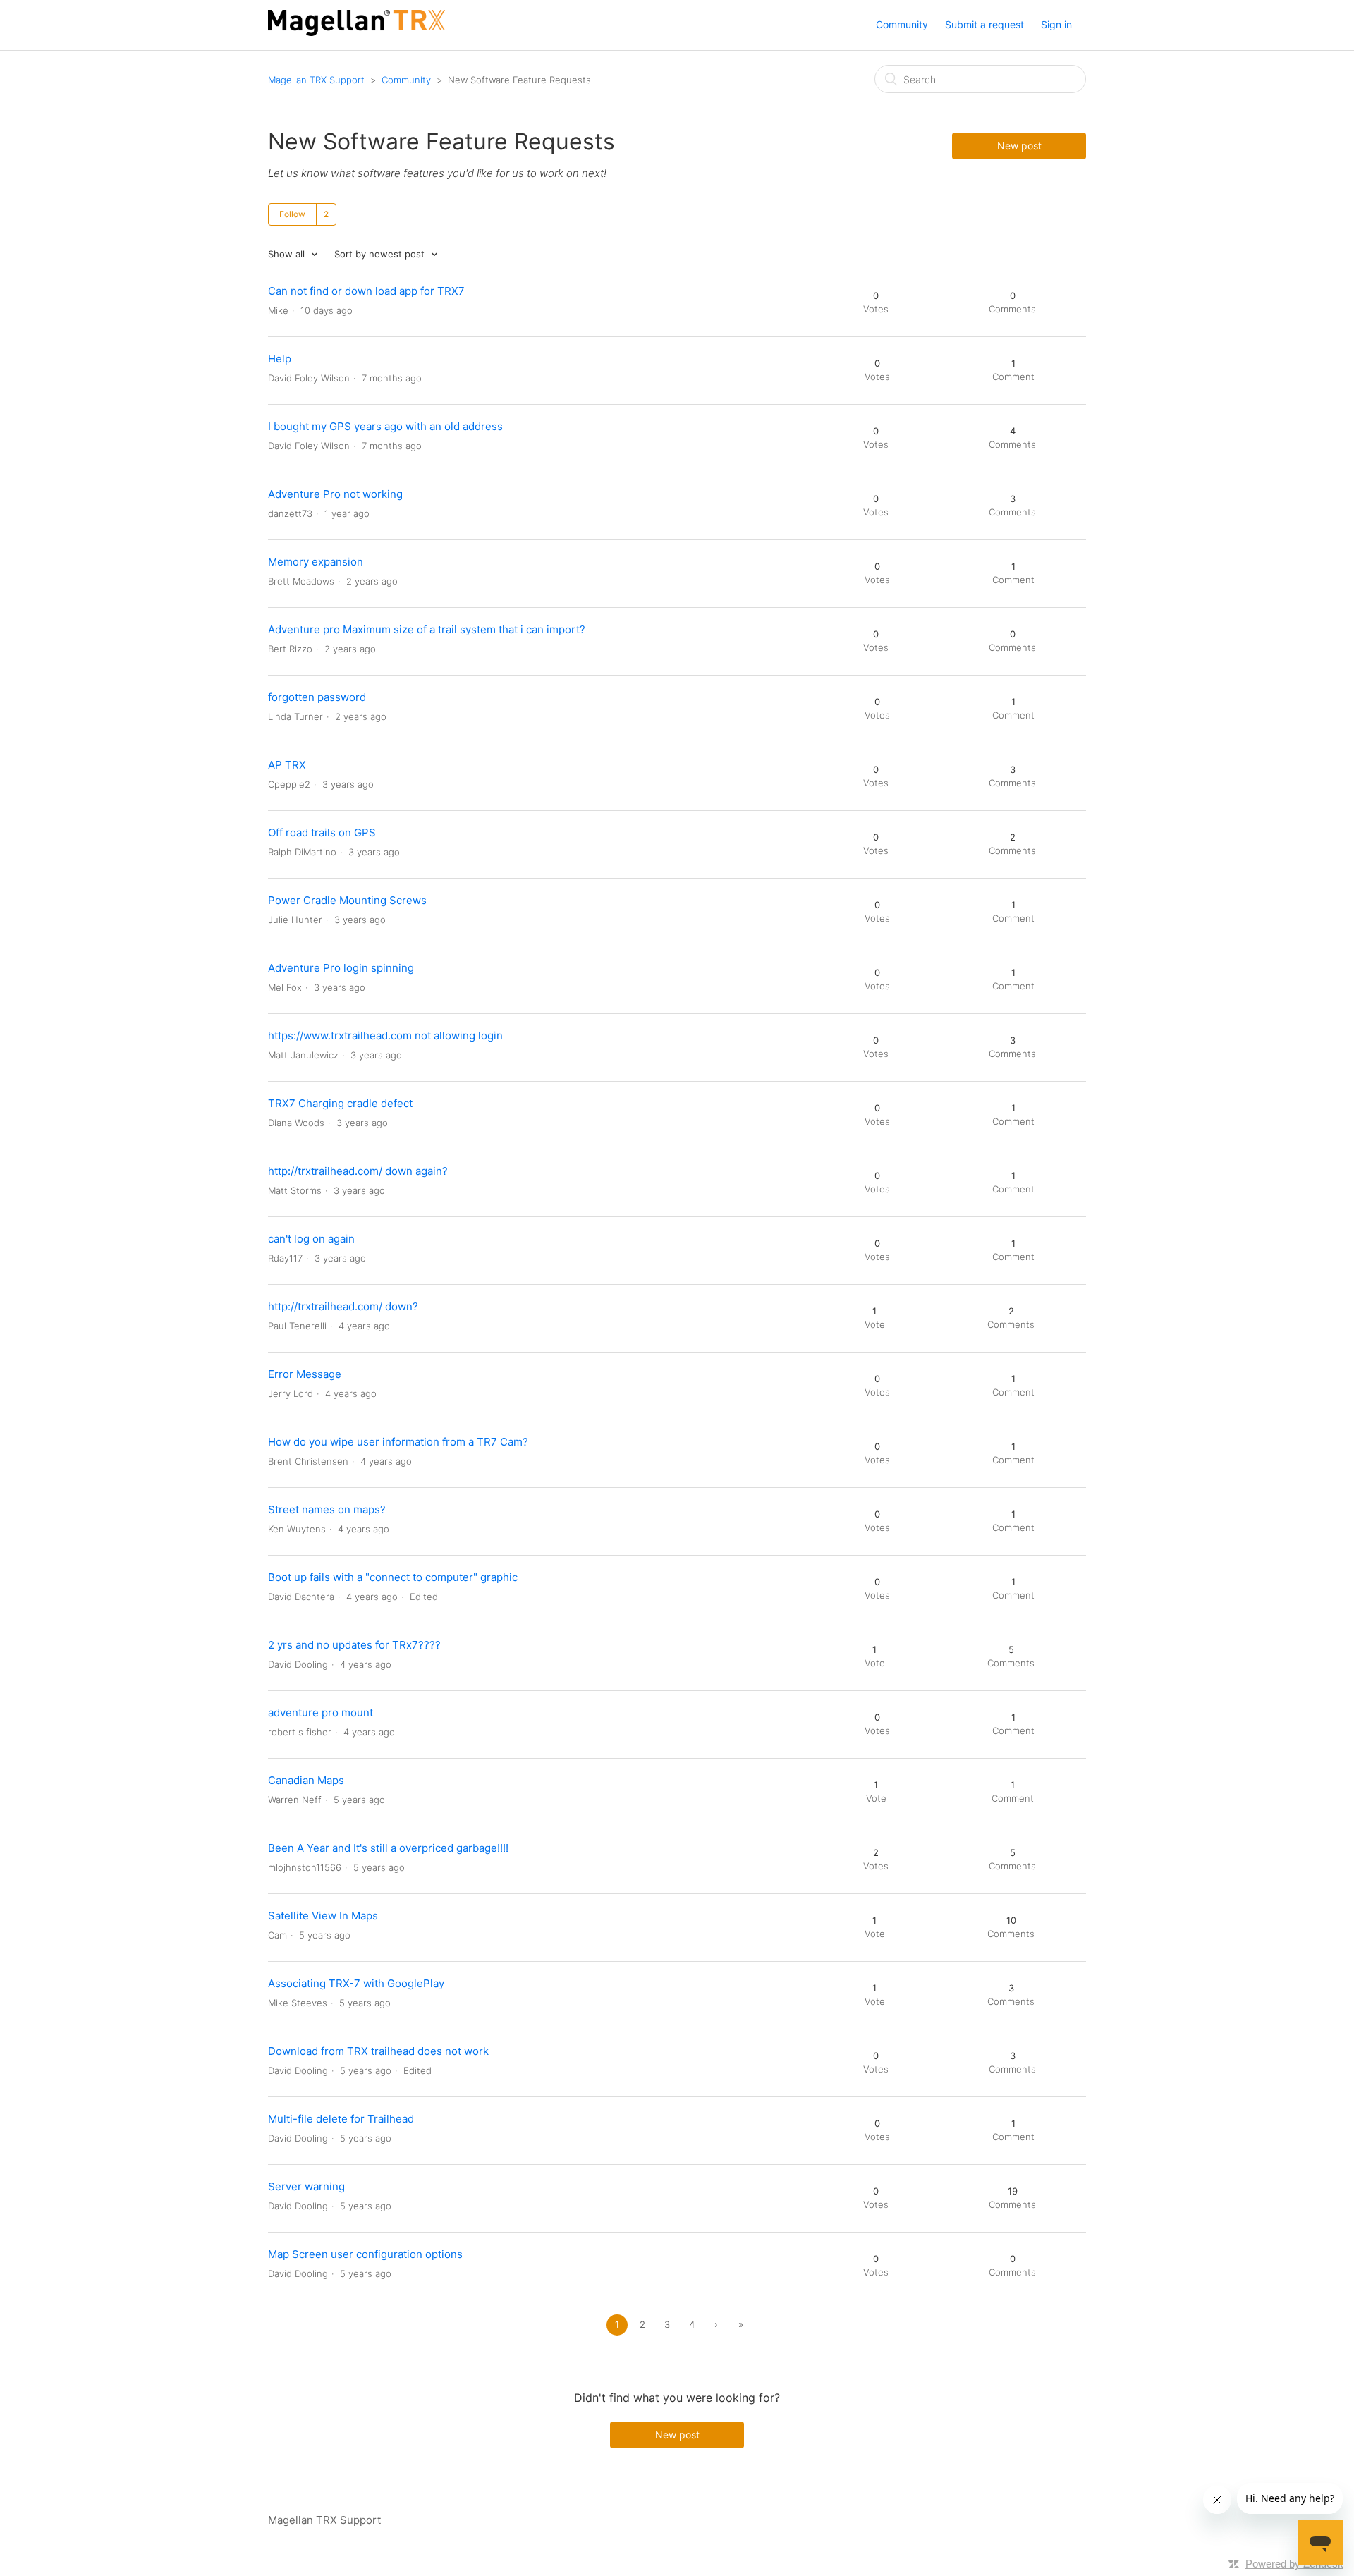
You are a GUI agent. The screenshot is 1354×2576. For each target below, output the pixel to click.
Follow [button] (292, 214)
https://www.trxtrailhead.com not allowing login (385, 1036)
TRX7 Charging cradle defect (340, 1103)
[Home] (356, 32)
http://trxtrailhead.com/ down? (343, 1306)
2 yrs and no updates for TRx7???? (354, 1645)
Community (902, 24)
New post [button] (1019, 146)
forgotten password (317, 697)
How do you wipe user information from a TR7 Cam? (398, 1442)
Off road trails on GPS (322, 832)
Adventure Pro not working (335, 494)
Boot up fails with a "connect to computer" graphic (393, 1577)
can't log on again (311, 1239)
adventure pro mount (321, 1713)
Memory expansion (316, 562)
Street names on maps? (327, 1509)
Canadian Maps (306, 1780)
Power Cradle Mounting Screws (347, 900)
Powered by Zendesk (1294, 2564)
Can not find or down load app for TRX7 (366, 291)
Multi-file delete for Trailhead (341, 2119)
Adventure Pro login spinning (341, 968)
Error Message (305, 1374)
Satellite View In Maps (323, 1916)
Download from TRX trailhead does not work (378, 2051)
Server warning (306, 2186)
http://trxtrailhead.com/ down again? (358, 1171)
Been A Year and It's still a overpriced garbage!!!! (388, 1848)
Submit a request (984, 24)
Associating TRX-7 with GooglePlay (356, 1983)
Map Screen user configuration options (365, 2254)
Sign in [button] (1056, 24)
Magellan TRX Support (316, 80)
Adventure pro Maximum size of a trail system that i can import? (427, 629)
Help (280, 359)
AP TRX (287, 765)
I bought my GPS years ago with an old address (385, 426)
